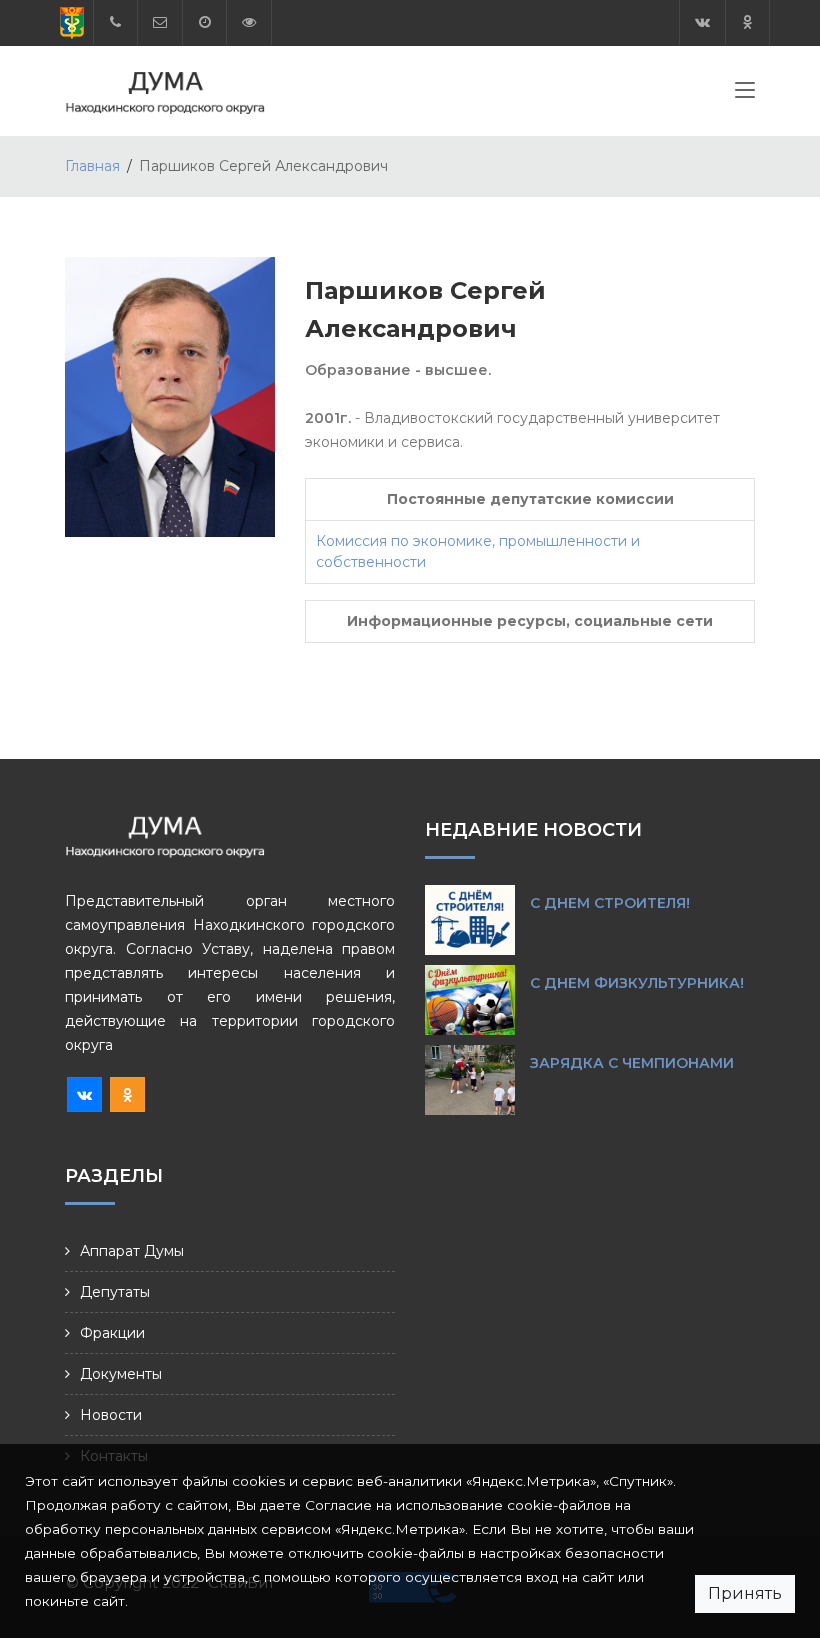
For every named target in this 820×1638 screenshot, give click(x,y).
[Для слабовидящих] (249, 22)
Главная (92, 166)
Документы (121, 1374)
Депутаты (115, 1292)
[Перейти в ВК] (702, 22)
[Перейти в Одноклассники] (747, 22)
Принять (745, 1593)
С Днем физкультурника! (637, 983)
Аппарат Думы (132, 1251)
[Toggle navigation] (745, 94)
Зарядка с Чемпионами (632, 1063)
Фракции (112, 1333)
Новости (111, 1415)
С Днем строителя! (610, 903)
